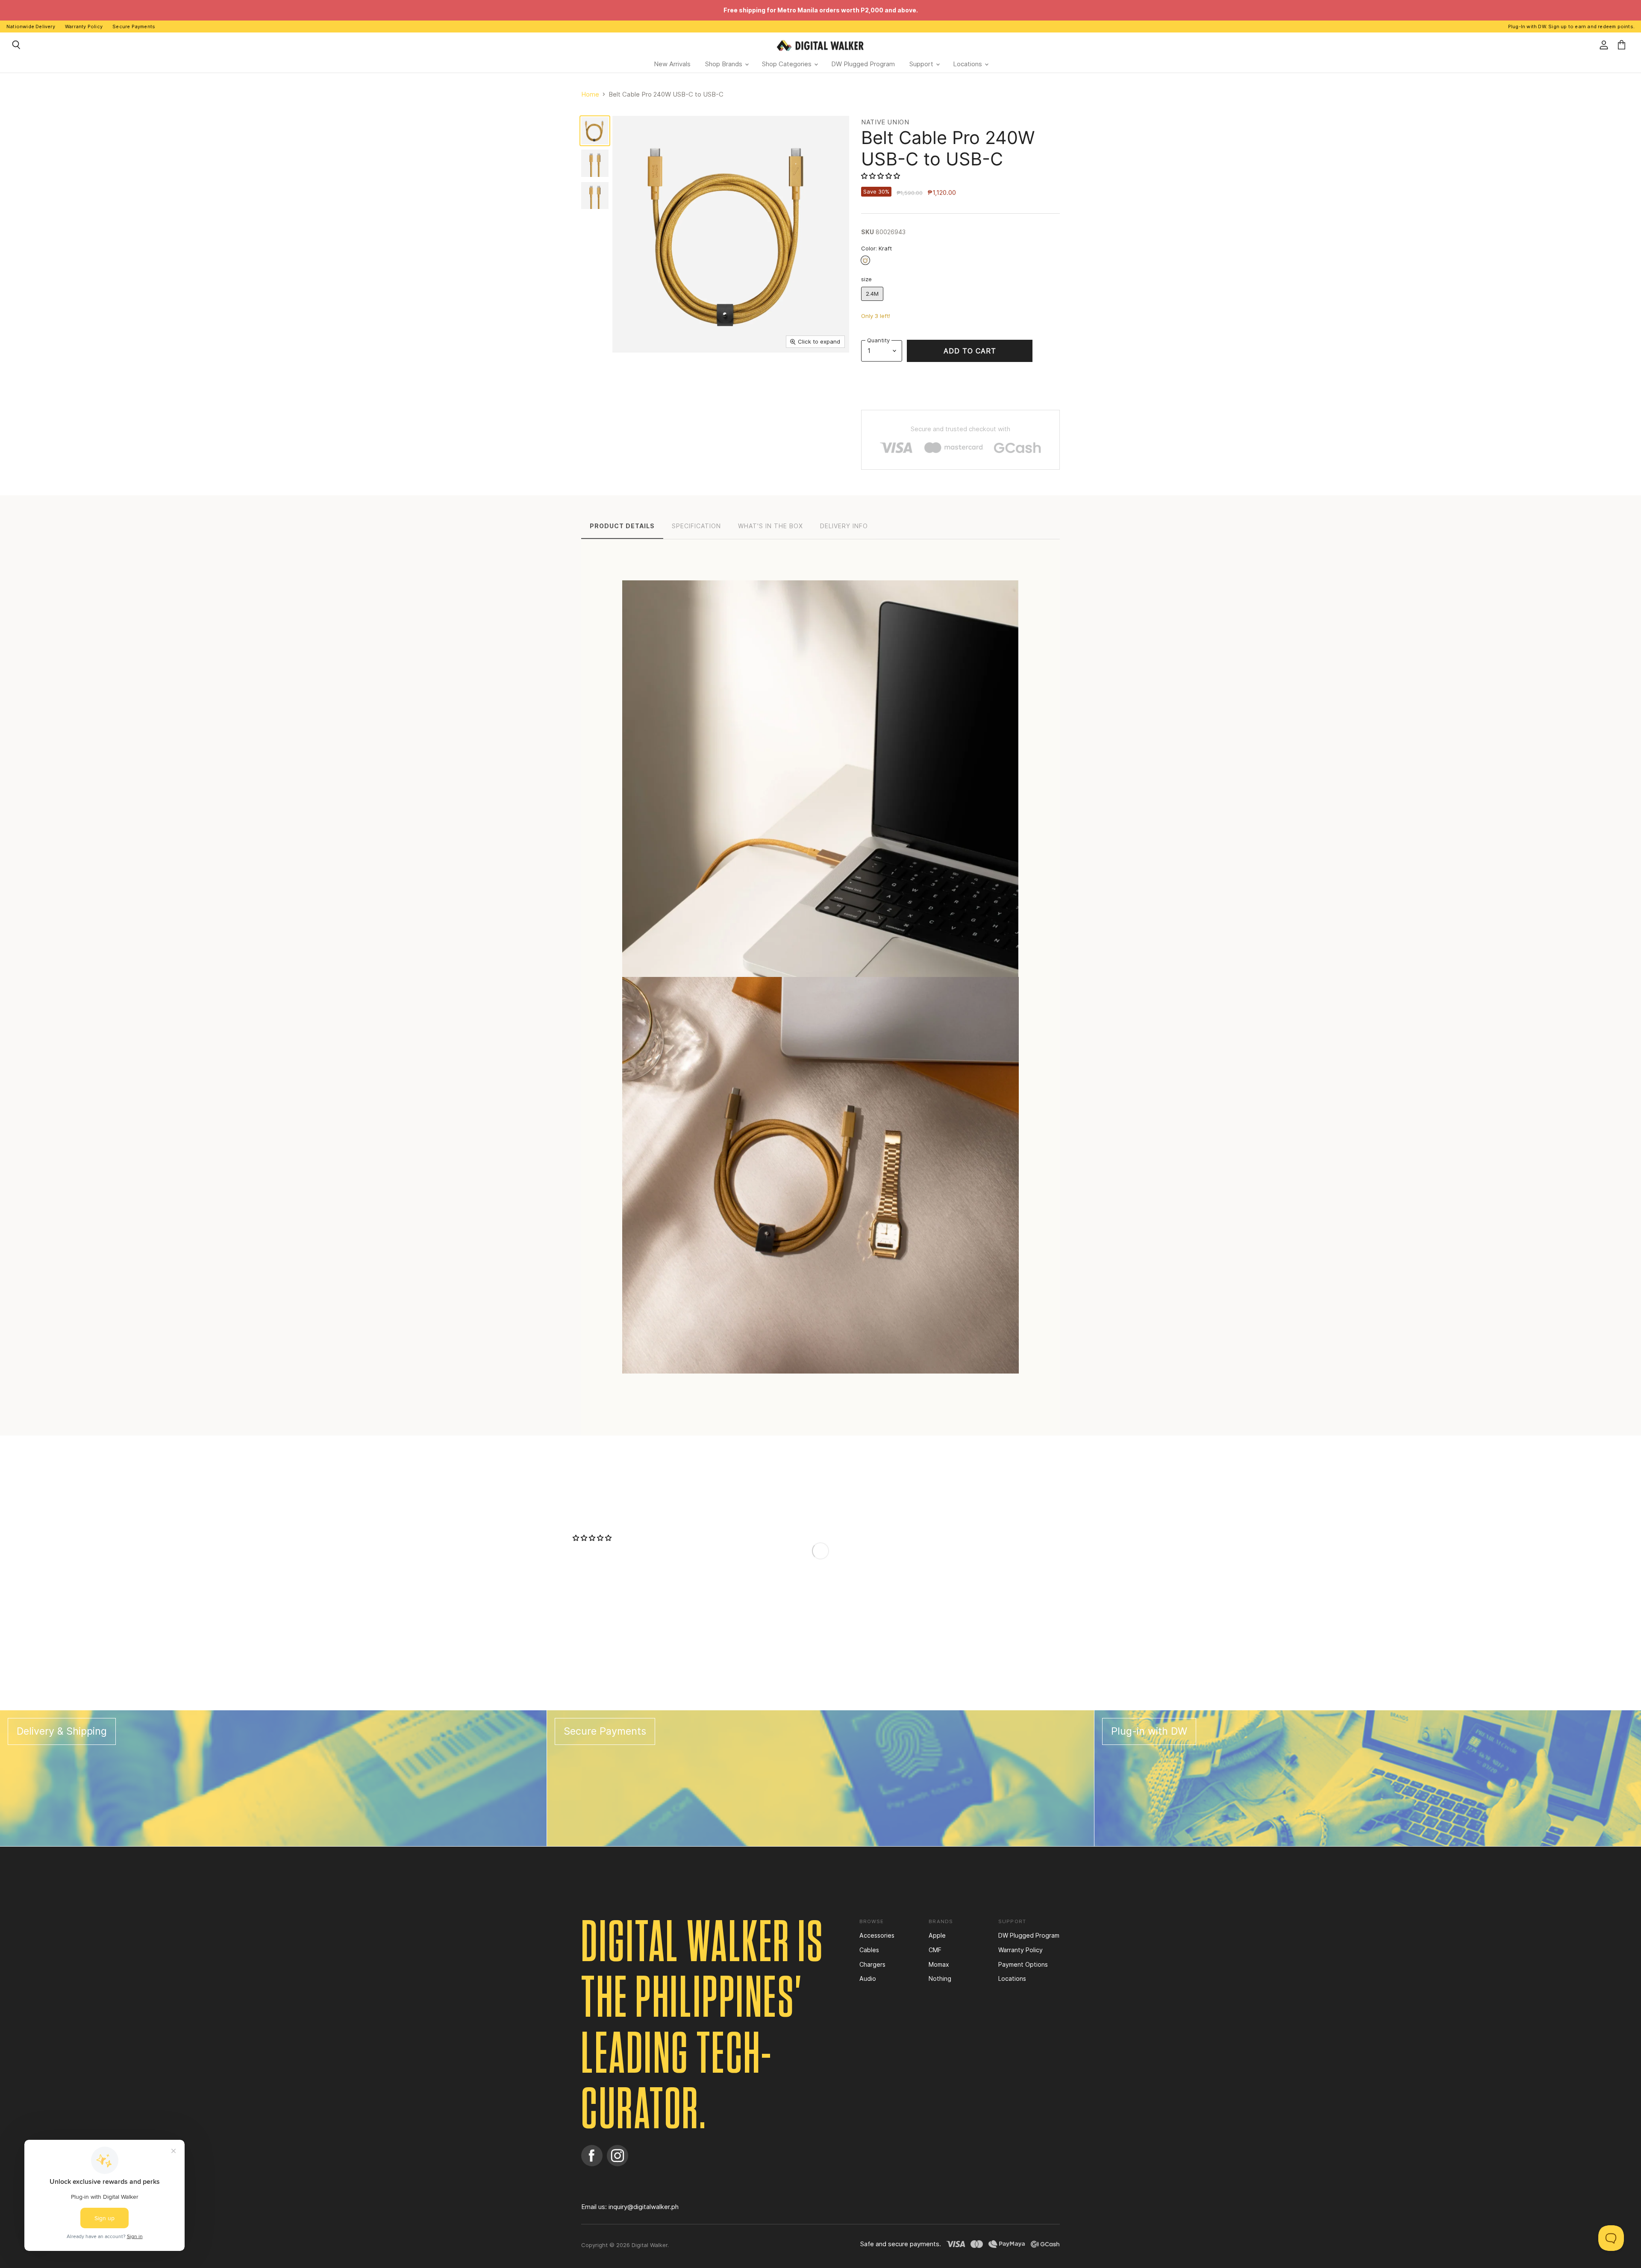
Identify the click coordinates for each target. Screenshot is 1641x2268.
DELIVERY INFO (844, 526)
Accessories (877, 1935)
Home (590, 94)
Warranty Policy (84, 26)
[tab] (622, 525)
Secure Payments (134, 26)
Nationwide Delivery (31, 26)
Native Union (885, 122)
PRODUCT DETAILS (622, 526)
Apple (937, 1935)
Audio (868, 1978)
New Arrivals (672, 64)
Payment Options (1023, 1964)
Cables (869, 1950)
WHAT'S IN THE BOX (771, 526)
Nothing (940, 1978)
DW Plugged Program (863, 64)
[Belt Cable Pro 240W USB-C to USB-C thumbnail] (595, 131)
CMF (935, 1950)
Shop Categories (788, 64)
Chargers (872, 1964)
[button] (881, 176)
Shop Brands (725, 64)
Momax (939, 1964)
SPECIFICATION (696, 526)
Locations (968, 64)
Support (922, 64)
